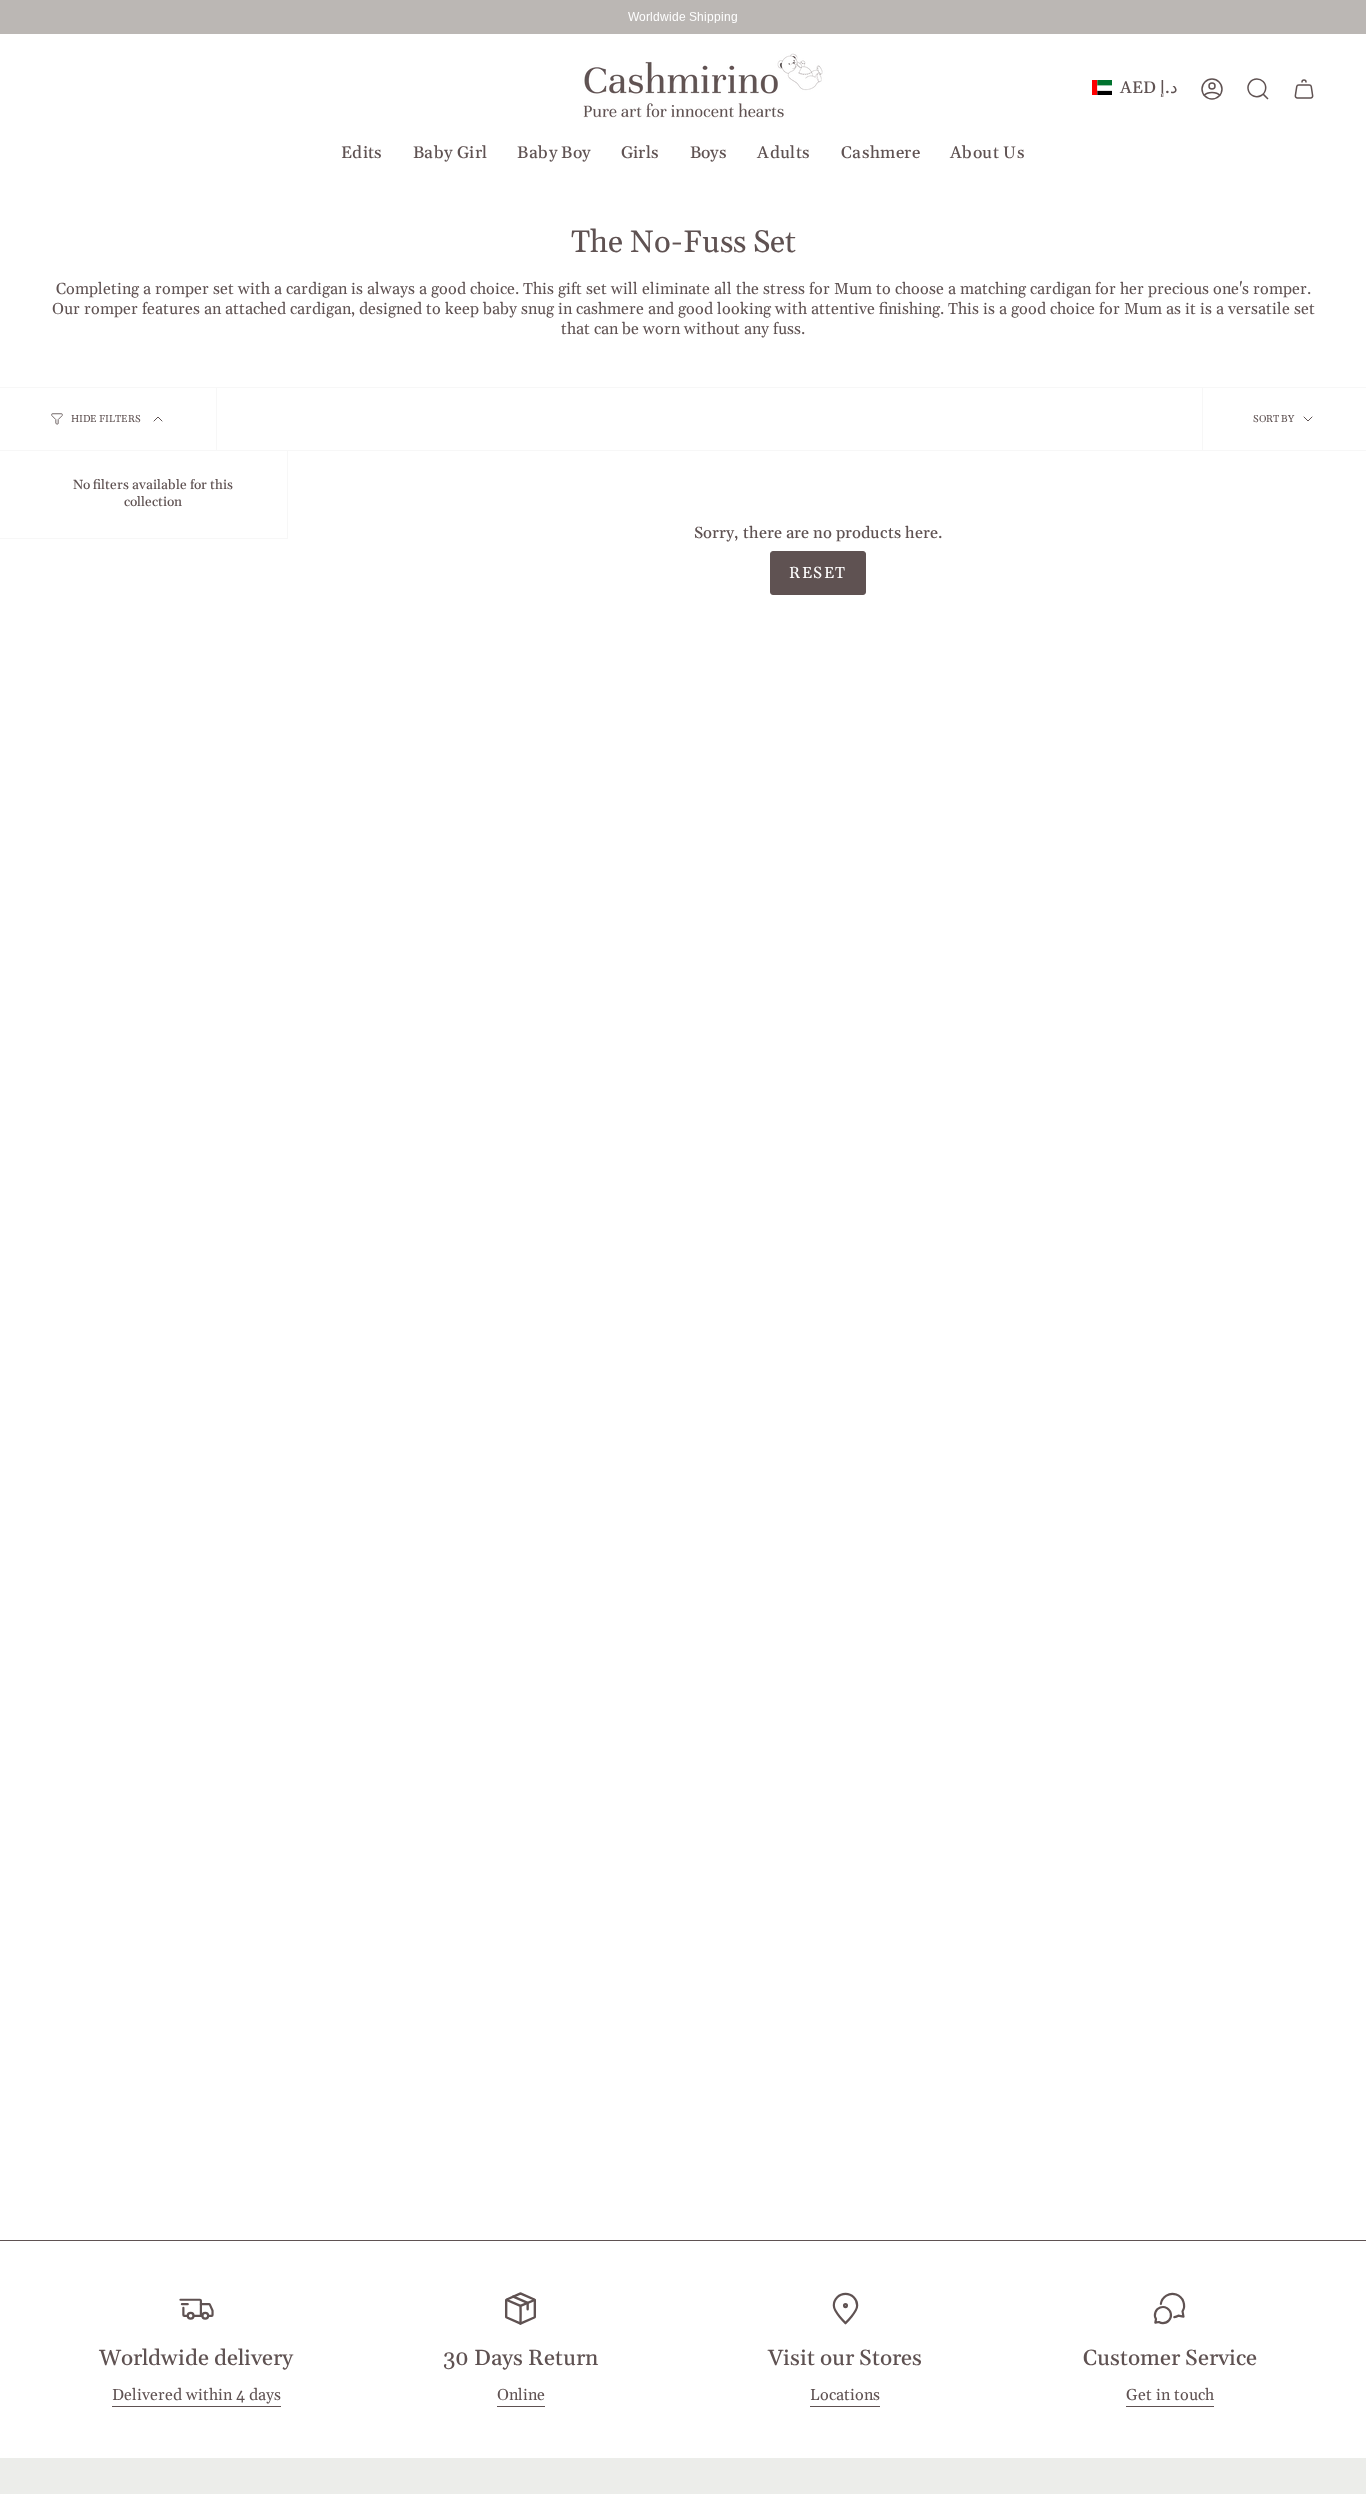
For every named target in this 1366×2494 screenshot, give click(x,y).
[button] (362, 153)
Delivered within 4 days (196, 2396)
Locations (845, 2396)
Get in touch (1170, 2396)
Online (521, 2396)
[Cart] (1304, 89)
